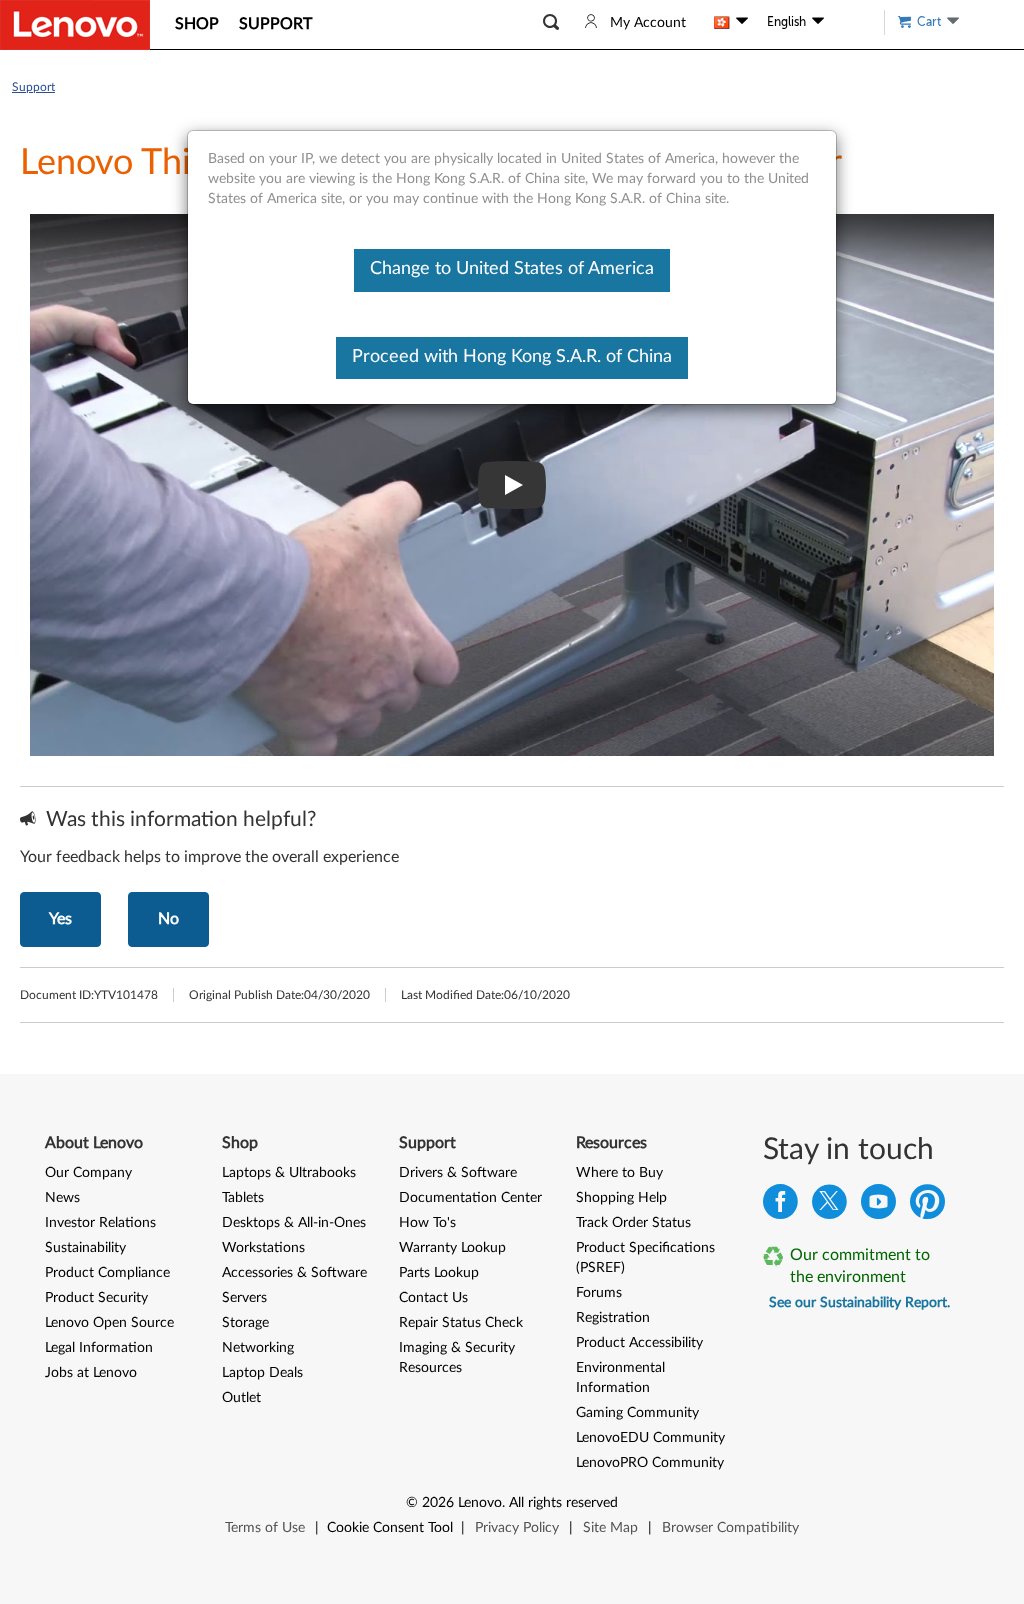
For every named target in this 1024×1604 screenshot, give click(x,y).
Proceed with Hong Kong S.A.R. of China (512, 357)
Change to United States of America (512, 269)
